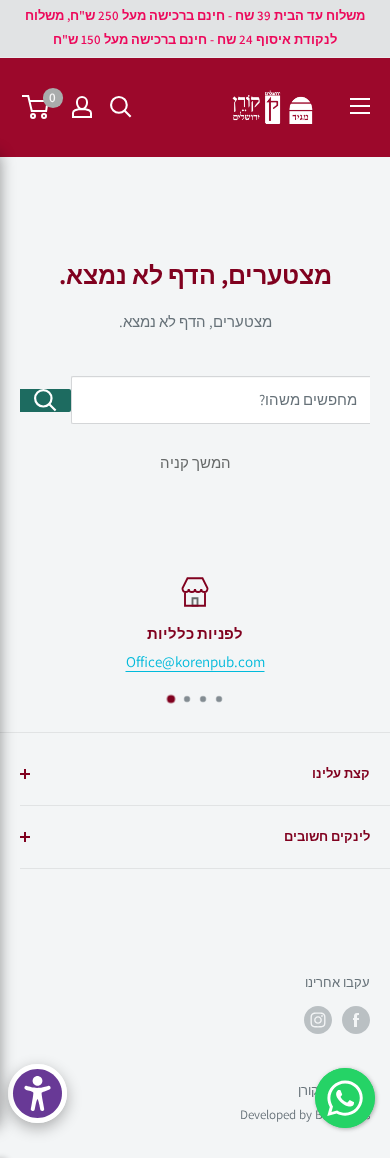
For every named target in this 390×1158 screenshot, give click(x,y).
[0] (36, 107)
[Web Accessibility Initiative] (37, 1093)
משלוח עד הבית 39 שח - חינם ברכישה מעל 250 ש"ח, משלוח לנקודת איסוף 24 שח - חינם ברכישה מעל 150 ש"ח (195, 27)
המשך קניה (195, 462)
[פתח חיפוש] (121, 107)
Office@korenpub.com (195, 661)
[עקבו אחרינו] (356, 1020)
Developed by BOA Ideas (305, 1114)
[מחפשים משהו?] (45, 400)
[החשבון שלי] (82, 107)
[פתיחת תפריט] (360, 106)
